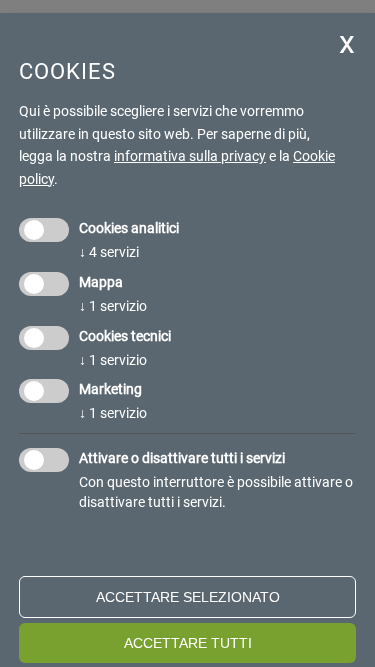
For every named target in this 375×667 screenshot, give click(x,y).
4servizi (109, 252)
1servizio (113, 306)
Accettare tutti (188, 643)
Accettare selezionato (188, 597)
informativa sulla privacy (190, 156)
